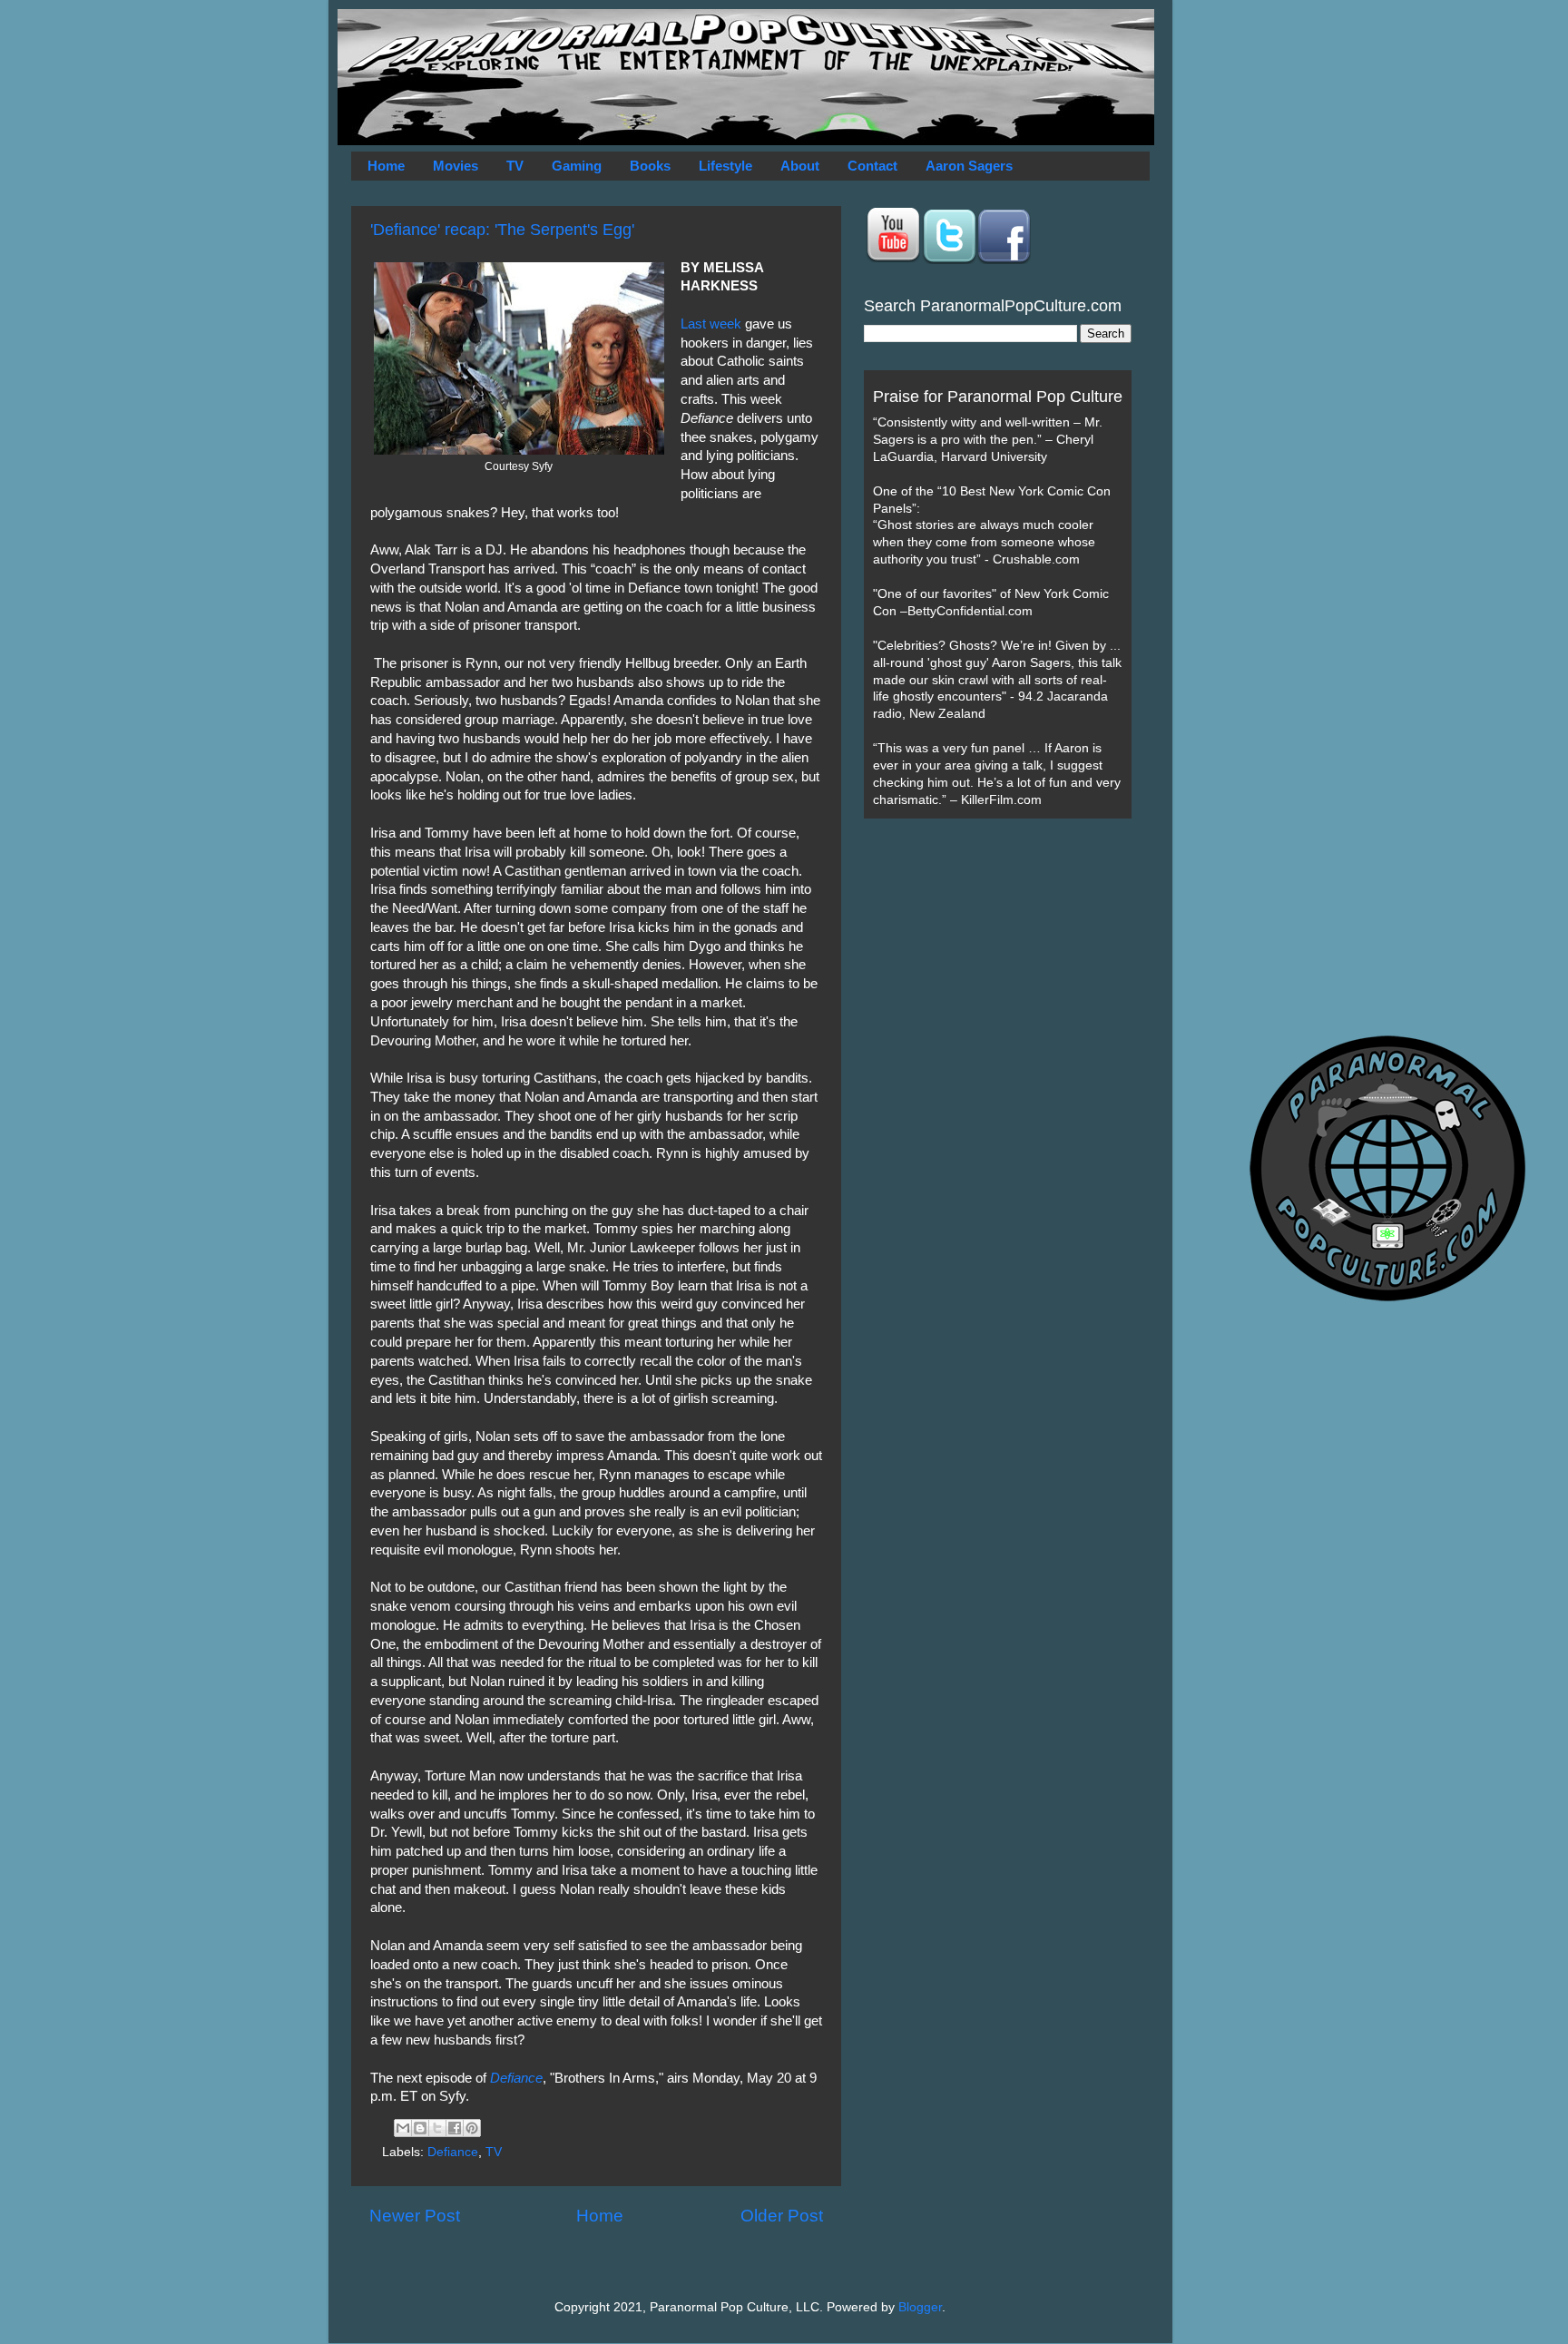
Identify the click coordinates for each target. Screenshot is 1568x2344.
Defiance (453, 2152)
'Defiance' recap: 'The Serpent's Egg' (502, 230)
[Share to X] (437, 2128)
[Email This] (403, 2128)
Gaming (577, 166)
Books (650, 166)
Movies (456, 166)
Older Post (782, 2216)
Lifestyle (725, 166)
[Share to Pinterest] (472, 2128)
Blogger (920, 2307)
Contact (872, 166)
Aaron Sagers (969, 166)
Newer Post (415, 2216)
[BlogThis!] (420, 2128)
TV (515, 166)
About (800, 166)
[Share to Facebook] (455, 2128)
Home (386, 166)
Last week (711, 324)
